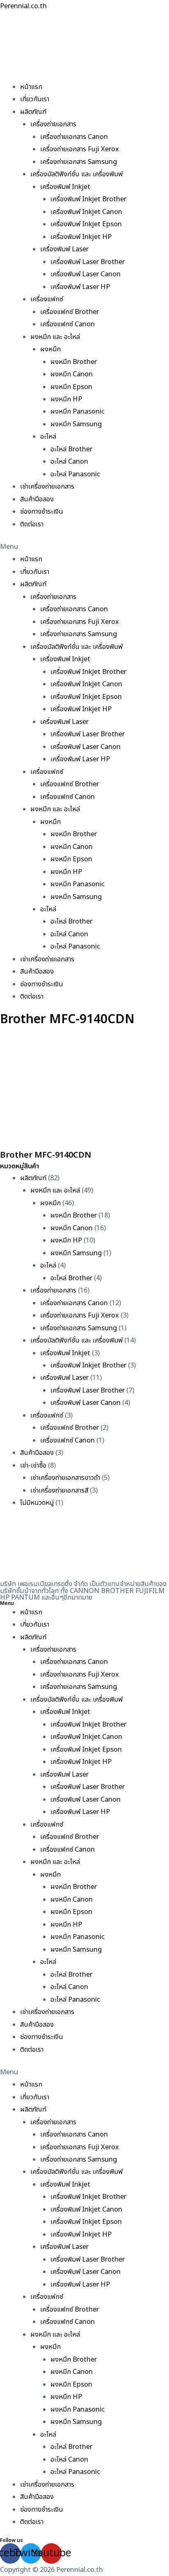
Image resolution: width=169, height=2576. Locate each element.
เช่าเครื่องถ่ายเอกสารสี (59, 1491)
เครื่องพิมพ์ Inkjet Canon (86, 212)
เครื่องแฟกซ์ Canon (67, 324)
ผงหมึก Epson (71, 387)
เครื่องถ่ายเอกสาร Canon (74, 137)
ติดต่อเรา (32, 524)
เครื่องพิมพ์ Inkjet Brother (88, 199)
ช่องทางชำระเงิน (42, 512)
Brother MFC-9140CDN (46, 1155)
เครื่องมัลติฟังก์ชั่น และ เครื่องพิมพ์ (77, 174)
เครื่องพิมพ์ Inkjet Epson (86, 224)
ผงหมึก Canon (72, 374)
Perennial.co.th (23, 6)
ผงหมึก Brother (74, 362)
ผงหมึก (50, 349)
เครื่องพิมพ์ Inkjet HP (81, 237)
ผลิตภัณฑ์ (33, 112)
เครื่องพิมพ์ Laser (64, 249)
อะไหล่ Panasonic (75, 474)
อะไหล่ (48, 437)
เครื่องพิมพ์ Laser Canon (86, 274)
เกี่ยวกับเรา (35, 99)
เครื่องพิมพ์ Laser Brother (88, 262)
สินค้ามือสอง (37, 499)
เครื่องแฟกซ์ (47, 299)
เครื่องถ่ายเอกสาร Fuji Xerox (80, 149)
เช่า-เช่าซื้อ (33, 1465)
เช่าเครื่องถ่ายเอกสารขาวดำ (65, 1478)
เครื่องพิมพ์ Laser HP (80, 287)
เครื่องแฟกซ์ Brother (70, 312)
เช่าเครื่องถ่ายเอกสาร (47, 487)
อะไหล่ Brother (71, 449)
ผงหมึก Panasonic (78, 412)
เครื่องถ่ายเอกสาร (53, 124)
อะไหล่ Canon (69, 462)
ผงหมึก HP (66, 399)
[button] (84, 547)
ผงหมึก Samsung (76, 424)
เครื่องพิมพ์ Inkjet (65, 187)
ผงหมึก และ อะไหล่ (55, 337)
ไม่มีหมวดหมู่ (37, 1503)
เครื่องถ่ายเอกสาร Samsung (79, 162)
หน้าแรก (31, 87)
